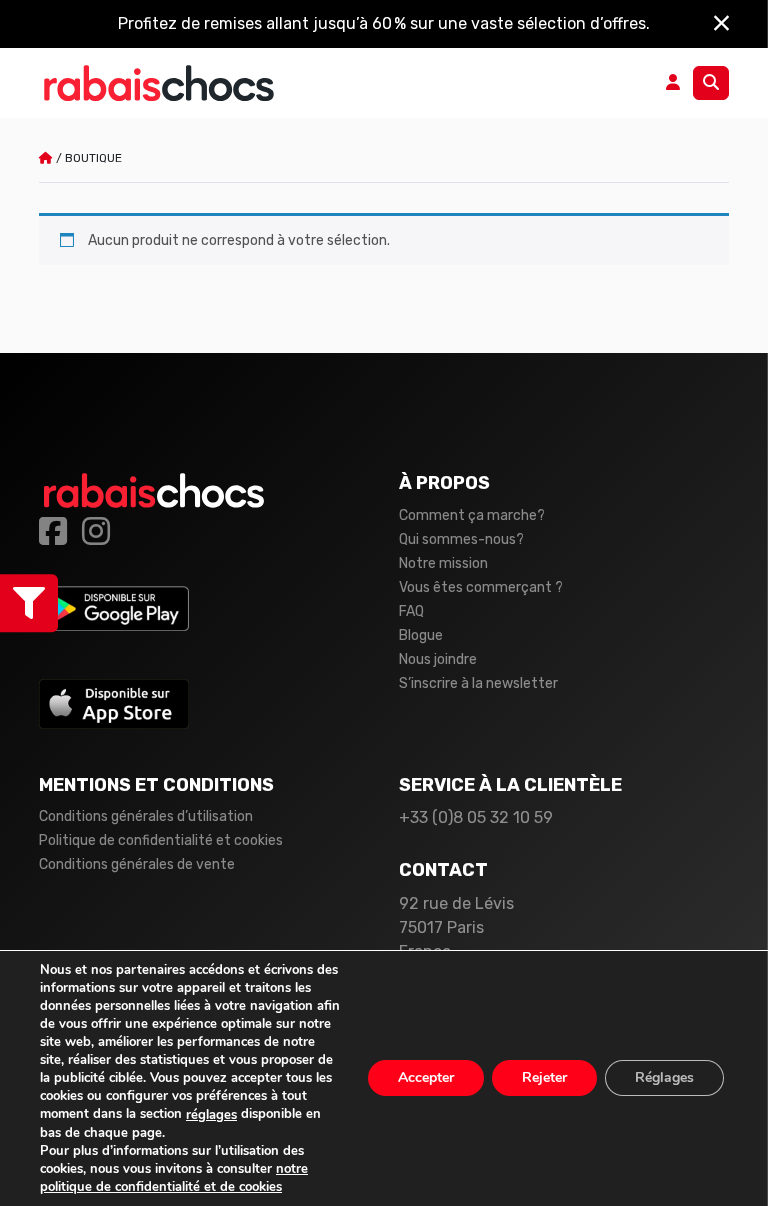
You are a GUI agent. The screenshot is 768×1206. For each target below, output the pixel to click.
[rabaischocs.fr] (159, 83)
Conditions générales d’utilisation (146, 816)
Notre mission (443, 563)
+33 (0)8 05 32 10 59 (476, 817)
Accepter (426, 1078)
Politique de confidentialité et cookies (161, 840)
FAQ (411, 611)
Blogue (421, 635)
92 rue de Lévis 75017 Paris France (456, 927)
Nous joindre (438, 659)
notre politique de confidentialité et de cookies (174, 1178)
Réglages (664, 1078)
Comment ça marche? (472, 515)
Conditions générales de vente (137, 864)
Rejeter (544, 1078)
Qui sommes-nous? (461, 539)
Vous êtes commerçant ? (481, 587)
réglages (211, 1115)
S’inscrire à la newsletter (478, 683)
